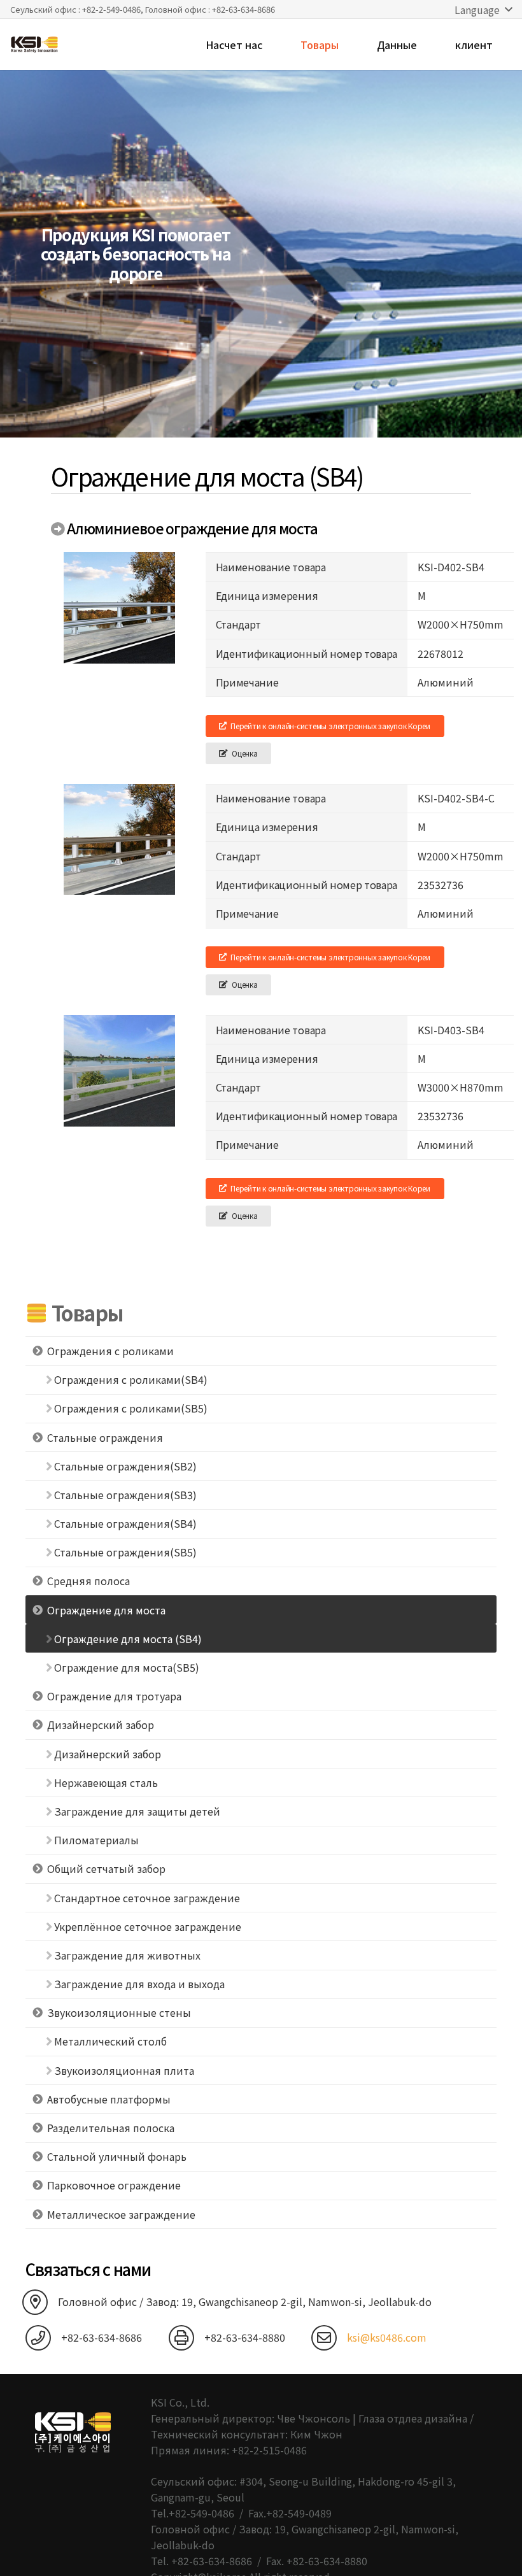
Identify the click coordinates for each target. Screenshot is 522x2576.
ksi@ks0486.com (387, 2337)
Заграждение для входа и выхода (139, 1984)
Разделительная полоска (111, 2128)
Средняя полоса (88, 1581)
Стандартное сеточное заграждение (147, 1898)
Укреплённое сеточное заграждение (148, 1926)
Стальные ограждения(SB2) (125, 1466)
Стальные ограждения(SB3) (125, 1495)
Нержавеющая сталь (106, 1783)
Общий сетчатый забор (106, 1868)
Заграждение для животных (127, 1955)
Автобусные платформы (109, 2099)
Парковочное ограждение (114, 2185)
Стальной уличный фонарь (117, 2156)
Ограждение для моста (106, 1610)
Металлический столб (110, 2041)
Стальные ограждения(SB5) (125, 1552)
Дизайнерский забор (101, 1725)
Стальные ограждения (105, 1437)
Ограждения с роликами (110, 1351)
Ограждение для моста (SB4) (128, 1639)
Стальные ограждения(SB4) (125, 1523)
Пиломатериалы (96, 1840)
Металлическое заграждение (121, 2214)
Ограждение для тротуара (114, 1696)
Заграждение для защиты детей (137, 1811)
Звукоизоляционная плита (124, 2070)
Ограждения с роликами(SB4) (131, 1379)
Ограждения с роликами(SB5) (131, 1408)
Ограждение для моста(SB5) (127, 1667)
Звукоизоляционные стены (119, 2012)
